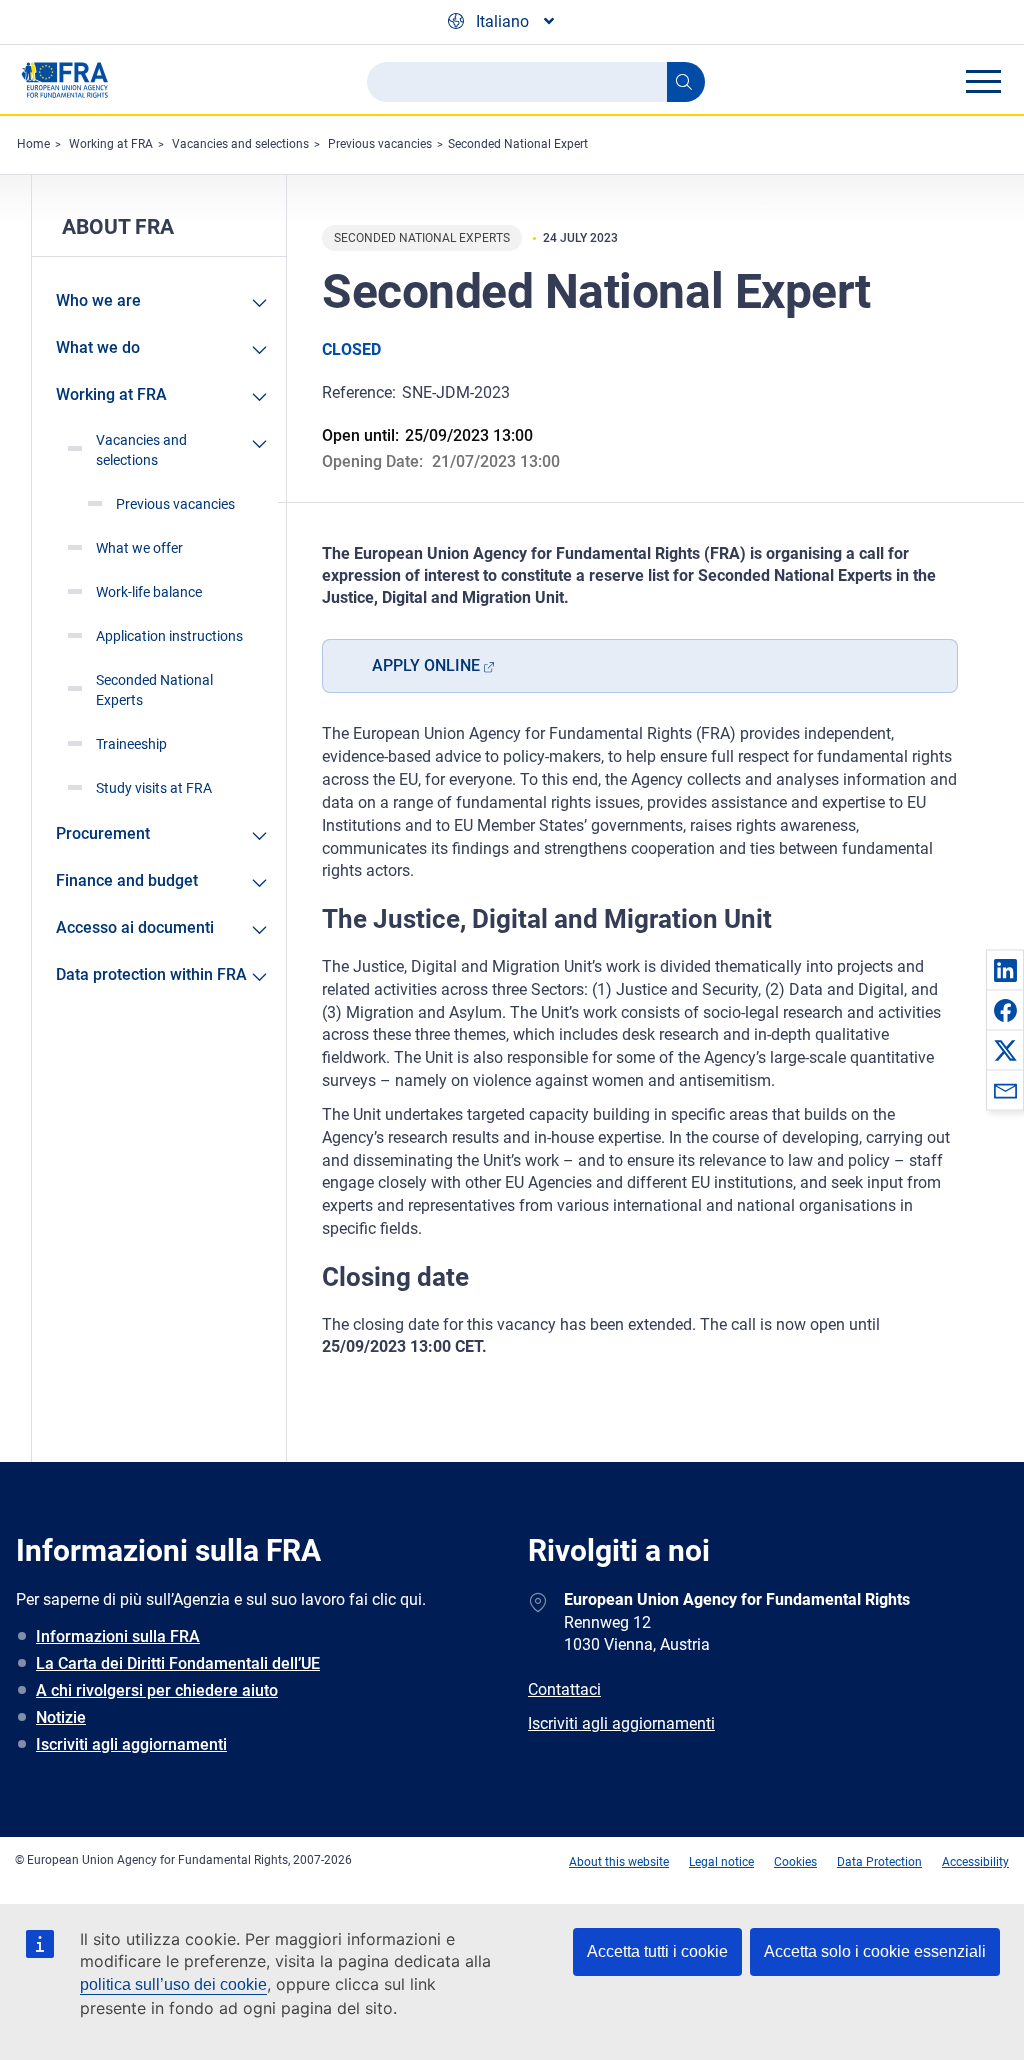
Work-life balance (149, 592)
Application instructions (169, 636)
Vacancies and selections (240, 144)
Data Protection (879, 1862)
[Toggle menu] (983, 81)
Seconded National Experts (154, 690)
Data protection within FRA (151, 974)
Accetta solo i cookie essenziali (875, 1951)
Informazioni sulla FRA (118, 1636)
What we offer (139, 548)
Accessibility (975, 1862)
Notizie (61, 1717)
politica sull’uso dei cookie (173, 1984)
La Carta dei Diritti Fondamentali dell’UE (178, 1663)
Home (33, 144)
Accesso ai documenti (135, 927)
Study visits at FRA (154, 788)
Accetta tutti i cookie (657, 1951)
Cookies (795, 1862)
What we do (98, 347)
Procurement (103, 833)
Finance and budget (127, 880)
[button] (1005, 970)
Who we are (98, 300)
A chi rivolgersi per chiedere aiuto (157, 1690)
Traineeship (131, 744)
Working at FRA (111, 144)
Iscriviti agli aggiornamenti (131, 1744)
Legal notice (721, 1862)
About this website (619, 1862)
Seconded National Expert (518, 144)
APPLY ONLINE (426, 665)
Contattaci (564, 1689)
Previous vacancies (380, 144)
